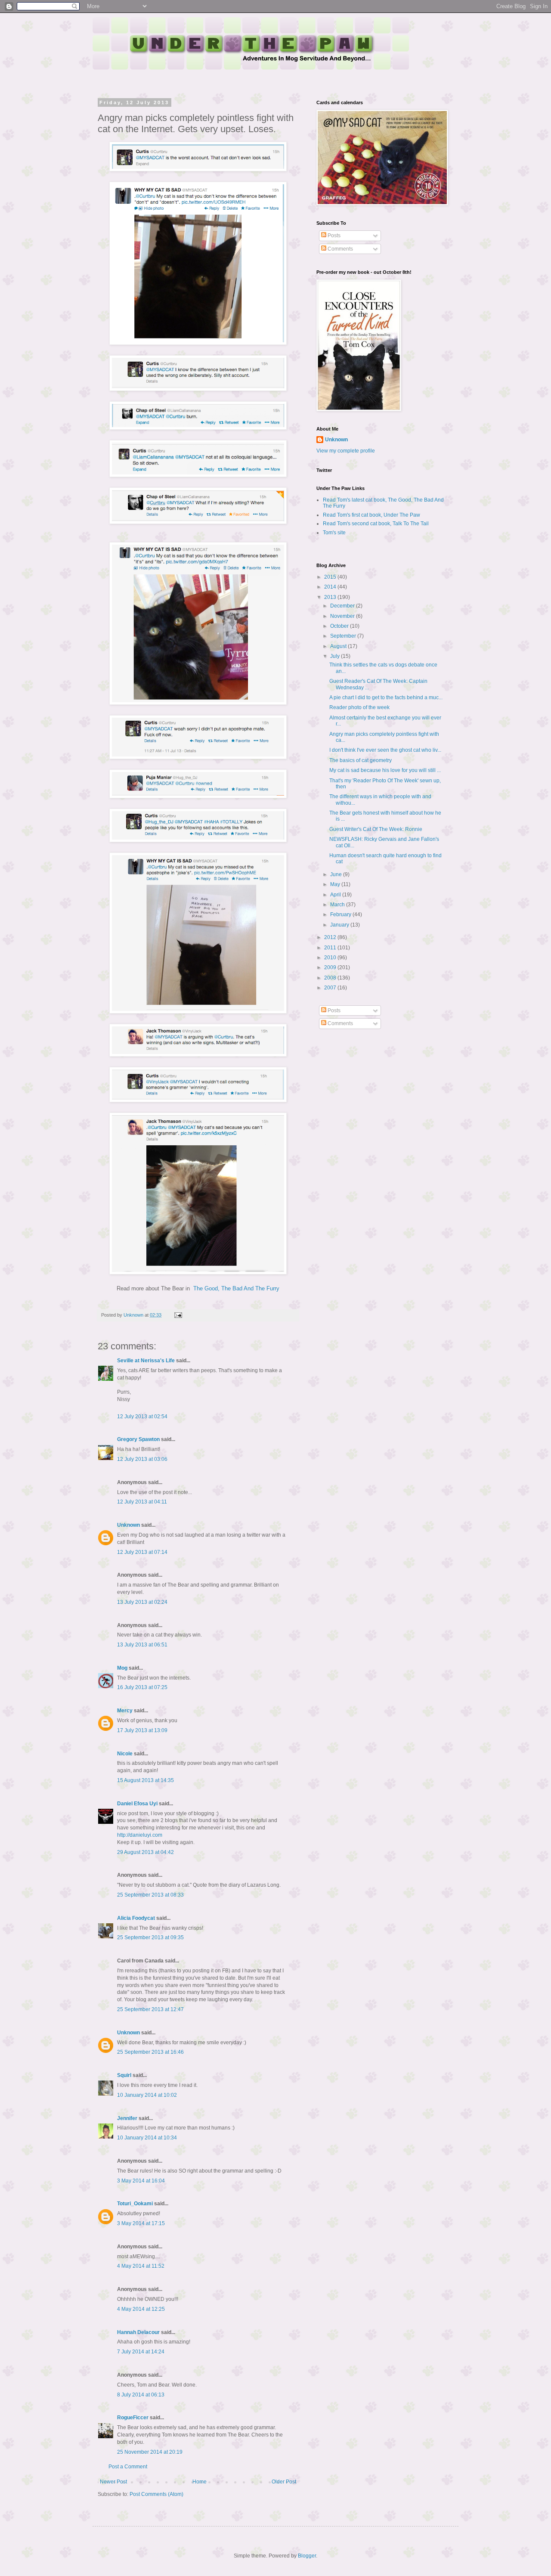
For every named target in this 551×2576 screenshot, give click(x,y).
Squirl (124, 2075)
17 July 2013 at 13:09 (142, 1730)
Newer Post (113, 2482)
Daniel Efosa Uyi (137, 1804)
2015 (331, 577)
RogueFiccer (133, 2418)
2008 (331, 978)
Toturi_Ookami (135, 2204)
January (340, 925)
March (338, 905)
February (341, 914)
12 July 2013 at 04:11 (142, 1502)
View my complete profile (346, 451)
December (343, 606)
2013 (331, 597)
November (343, 616)
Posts (333, 236)
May (336, 884)
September (344, 636)
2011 (331, 948)
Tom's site (334, 533)
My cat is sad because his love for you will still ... (385, 770)
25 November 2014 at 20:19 (150, 2452)
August (339, 646)
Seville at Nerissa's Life (146, 1361)
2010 (331, 958)
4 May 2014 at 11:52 (141, 2266)
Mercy (125, 1711)
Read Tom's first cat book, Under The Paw (371, 515)
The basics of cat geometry (361, 760)
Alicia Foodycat (136, 1918)
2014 (331, 587)
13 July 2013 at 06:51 (142, 1645)
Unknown (128, 1525)
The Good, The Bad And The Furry (236, 1288)
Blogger (307, 2556)
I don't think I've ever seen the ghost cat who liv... (385, 750)
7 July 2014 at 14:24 (141, 2352)
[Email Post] (178, 1315)
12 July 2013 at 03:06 (142, 1459)
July (336, 656)
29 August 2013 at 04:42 (145, 1852)
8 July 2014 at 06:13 (141, 2395)
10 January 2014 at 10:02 (147, 2095)
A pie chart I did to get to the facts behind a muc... (386, 697)
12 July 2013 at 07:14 (142, 1552)
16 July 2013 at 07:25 (142, 1687)
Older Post (284, 2482)
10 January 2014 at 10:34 (147, 2138)
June (337, 874)
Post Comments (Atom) (156, 2494)
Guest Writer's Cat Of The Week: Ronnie (376, 829)
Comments (340, 249)
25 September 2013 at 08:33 (150, 1895)
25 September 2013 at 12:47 (150, 2009)
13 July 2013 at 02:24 (142, 1602)
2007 (331, 988)
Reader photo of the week (359, 707)
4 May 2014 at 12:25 (141, 2309)
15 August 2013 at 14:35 (145, 1780)
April (336, 895)
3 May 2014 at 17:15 (141, 2223)
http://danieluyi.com (140, 1835)
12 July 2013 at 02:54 (142, 1417)
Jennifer (127, 2118)
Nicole (125, 1754)
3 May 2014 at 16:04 (141, 2181)
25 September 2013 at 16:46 (150, 2052)
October (340, 626)
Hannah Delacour (138, 2332)
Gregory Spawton (138, 1439)
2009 (331, 967)
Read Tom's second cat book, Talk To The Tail (376, 524)
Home (200, 2482)
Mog (122, 1668)
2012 (331, 937)
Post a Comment (128, 2467)
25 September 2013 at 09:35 (150, 1937)
